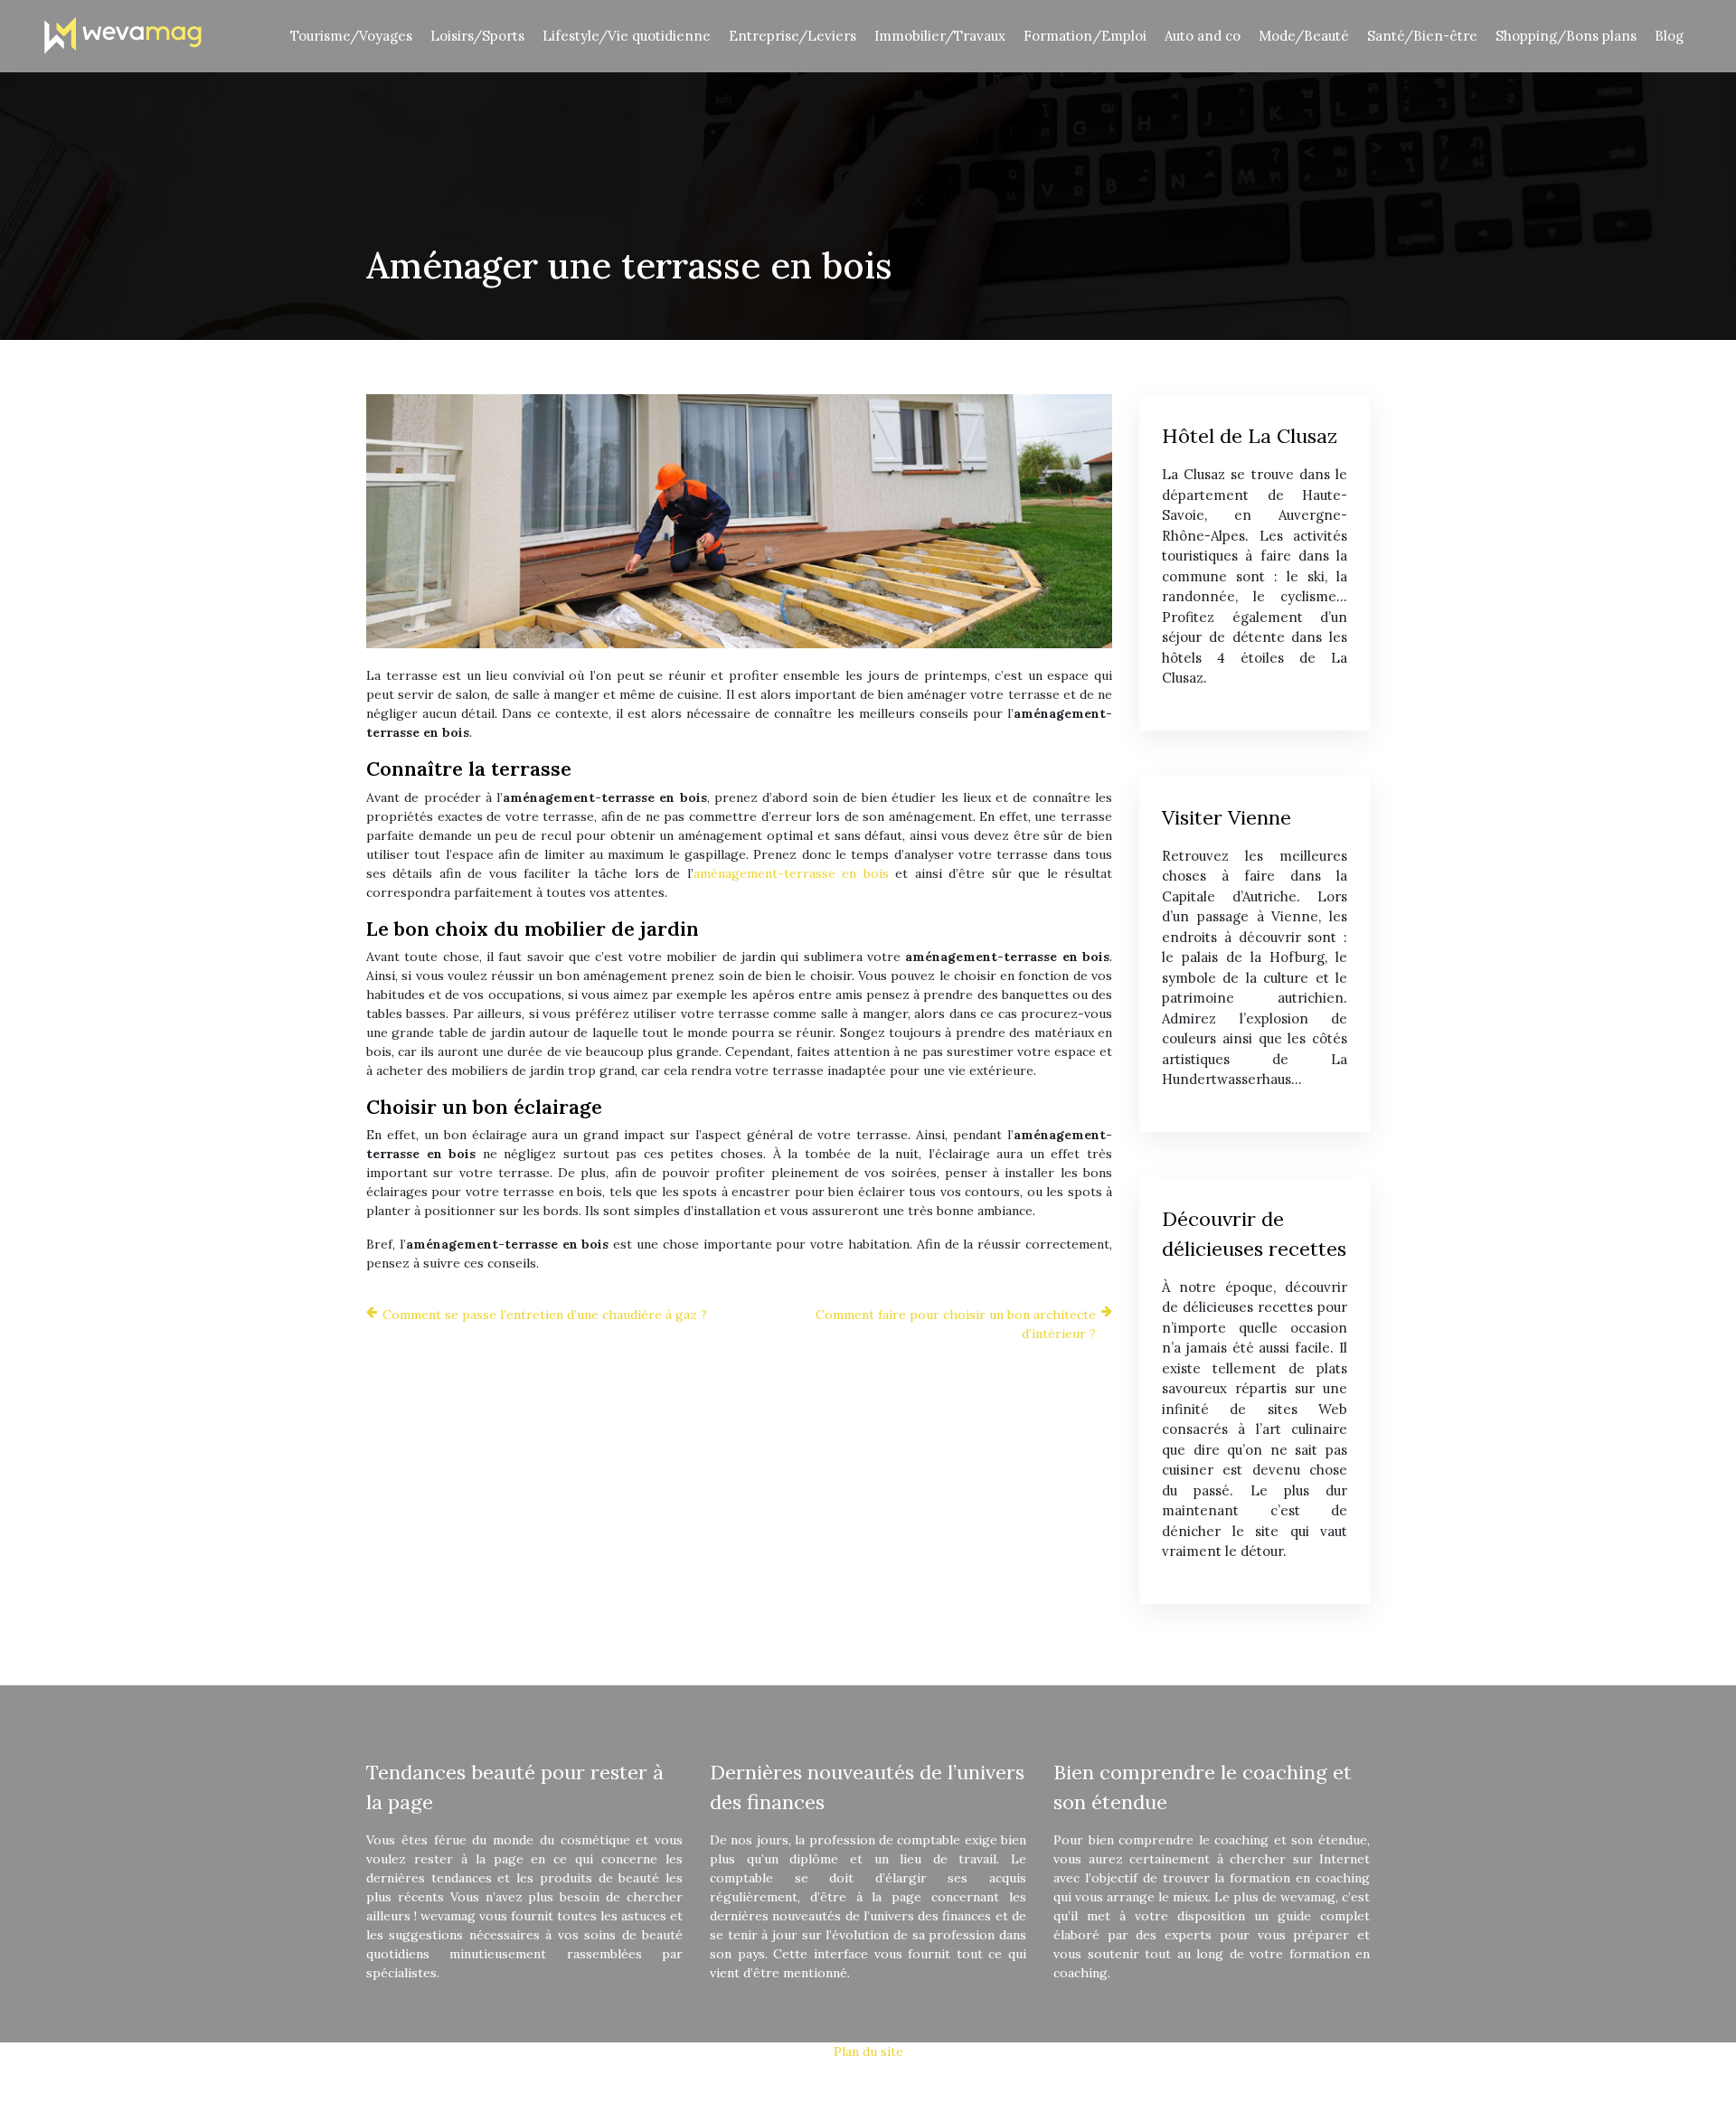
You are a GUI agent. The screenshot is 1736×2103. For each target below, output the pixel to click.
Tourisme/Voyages (351, 36)
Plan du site (868, 2051)
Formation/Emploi (1085, 36)
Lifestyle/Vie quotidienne (627, 36)
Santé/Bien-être (1422, 36)
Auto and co (1203, 36)
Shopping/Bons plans (1566, 36)
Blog (1669, 36)
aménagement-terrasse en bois (791, 873)
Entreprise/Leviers (793, 36)
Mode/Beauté (1304, 36)
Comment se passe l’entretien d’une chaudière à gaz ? (545, 1315)
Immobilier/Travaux (940, 36)
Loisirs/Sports (477, 36)
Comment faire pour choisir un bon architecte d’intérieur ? (956, 1324)
